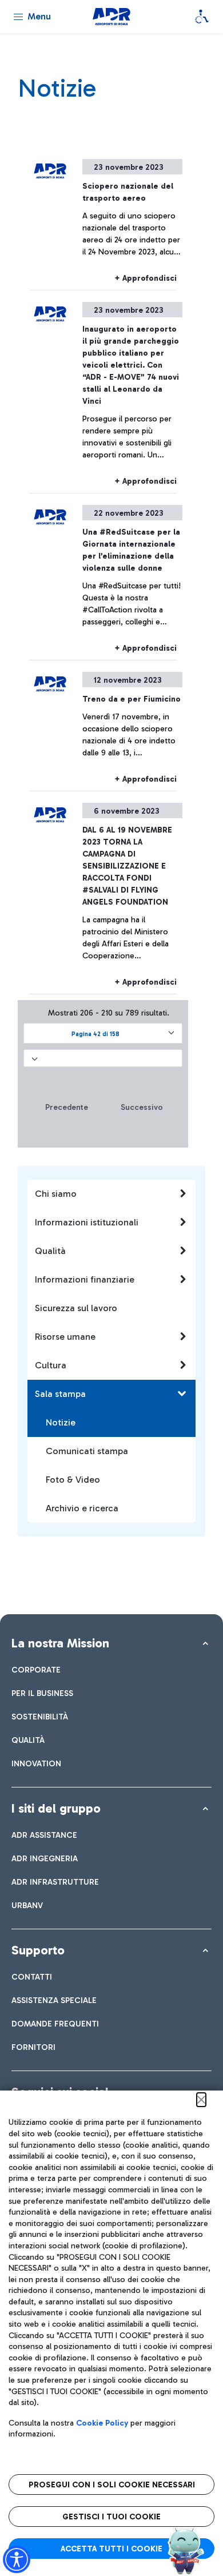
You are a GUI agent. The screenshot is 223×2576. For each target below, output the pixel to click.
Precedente (67, 1107)
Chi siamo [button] (56, 1194)
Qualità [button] (50, 1251)
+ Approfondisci (146, 278)
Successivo (142, 1107)
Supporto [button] (38, 1950)
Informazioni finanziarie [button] (85, 1279)
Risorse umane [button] (65, 1337)
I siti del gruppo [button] (56, 1808)
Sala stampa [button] (60, 1394)
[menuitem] (36, 1670)
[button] (103, 1033)
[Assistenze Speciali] (202, 17)
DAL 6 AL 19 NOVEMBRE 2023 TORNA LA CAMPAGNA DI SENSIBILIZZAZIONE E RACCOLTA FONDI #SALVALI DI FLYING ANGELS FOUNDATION (127, 866)
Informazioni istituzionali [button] (87, 1222)
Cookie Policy (102, 2423)
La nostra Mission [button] (60, 1643)
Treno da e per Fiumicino (132, 699)
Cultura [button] (51, 1365)
